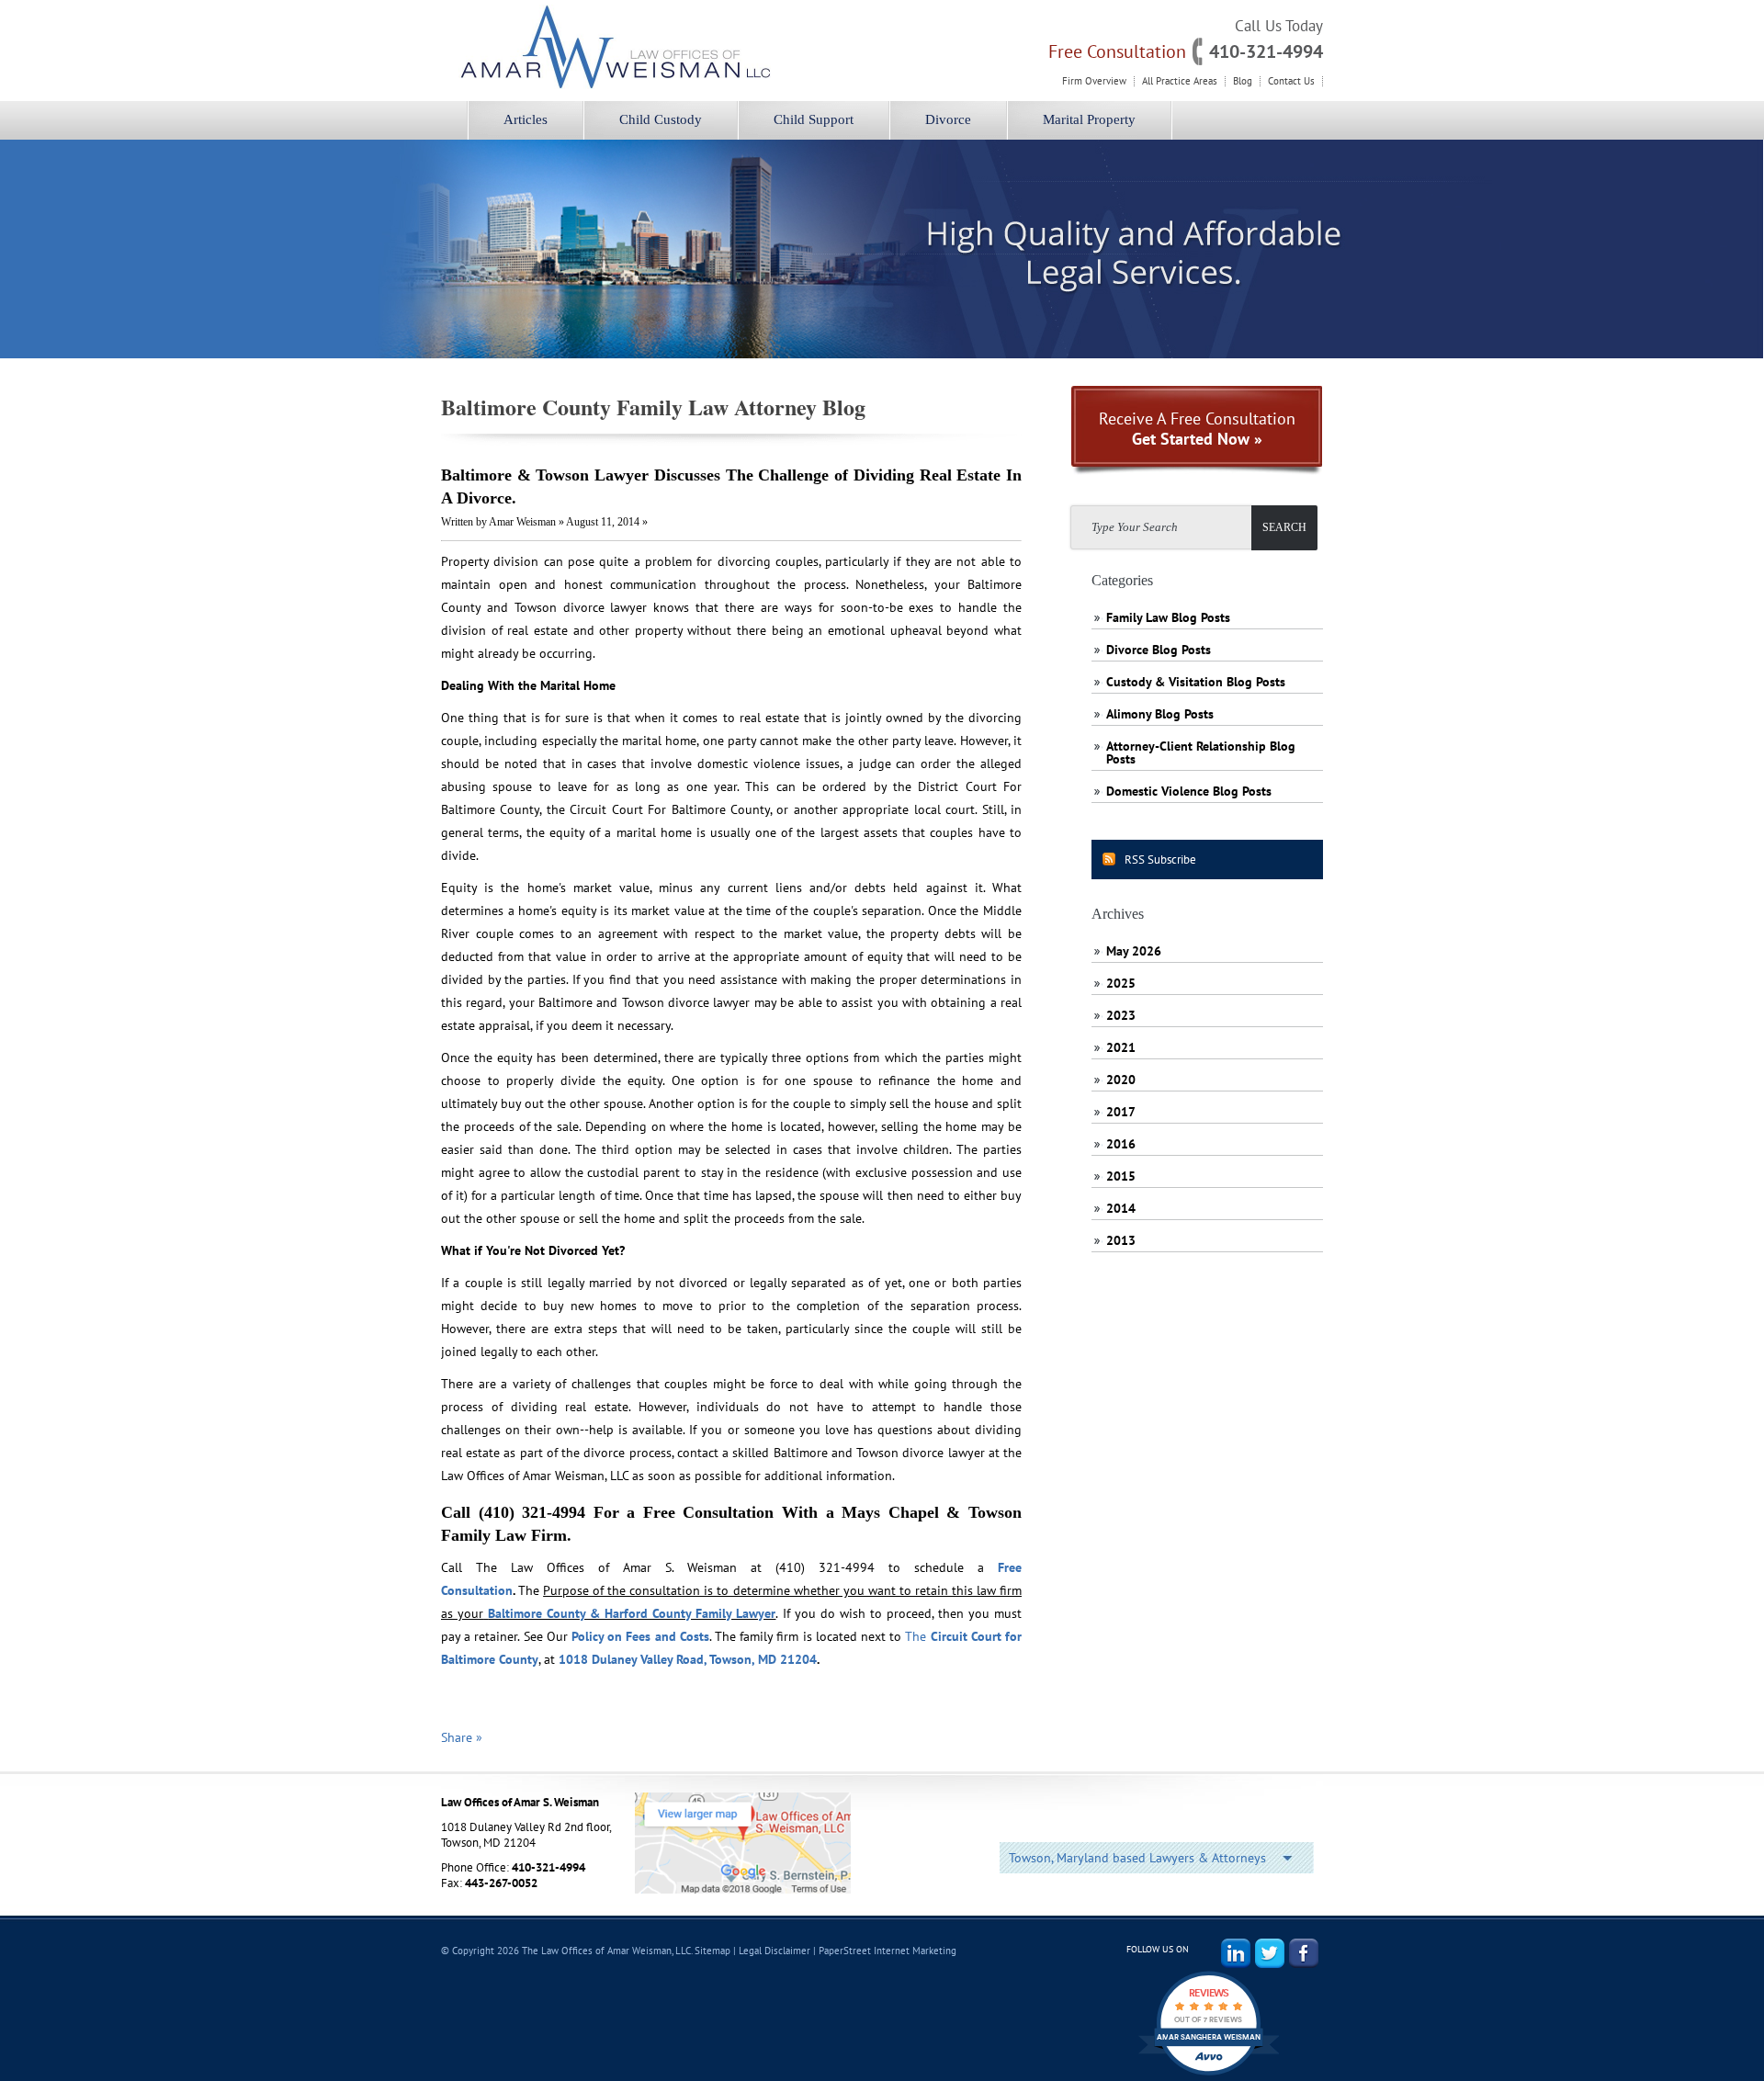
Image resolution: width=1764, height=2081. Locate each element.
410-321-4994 (1266, 51)
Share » (462, 1737)
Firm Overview (1094, 81)
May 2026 (1134, 951)
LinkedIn (1236, 1953)
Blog (1243, 81)
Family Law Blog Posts (1168, 617)
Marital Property (1089, 119)
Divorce (948, 119)
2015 (1121, 1176)
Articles (526, 119)
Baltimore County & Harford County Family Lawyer (632, 1613)
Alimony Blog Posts (1160, 714)
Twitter (1270, 1953)
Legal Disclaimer (775, 1951)
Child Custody (661, 119)
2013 (1121, 1240)
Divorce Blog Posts (1159, 650)
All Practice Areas (1180, 81)
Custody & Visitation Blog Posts (1196, 682)
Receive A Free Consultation (1197, 429)
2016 (1121, 1144)
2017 (1121, 1112)
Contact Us (1291, 81)
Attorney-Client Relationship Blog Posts (1201, 752)
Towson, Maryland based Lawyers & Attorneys (1137, 1858)
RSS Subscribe (1160, 860)
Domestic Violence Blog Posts (1189, 791)
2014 (1121, 1208)
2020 (1121, 1080)
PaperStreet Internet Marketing (888, 1951)
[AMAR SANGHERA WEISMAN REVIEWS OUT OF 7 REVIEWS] (1209, 2075)
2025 (1121, 983)
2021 (1121, 1047)
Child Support (814, 119)
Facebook (1304, 1953)
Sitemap (712, 1951)
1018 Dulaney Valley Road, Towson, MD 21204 (688, 1659)
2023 (1121, 1015)
